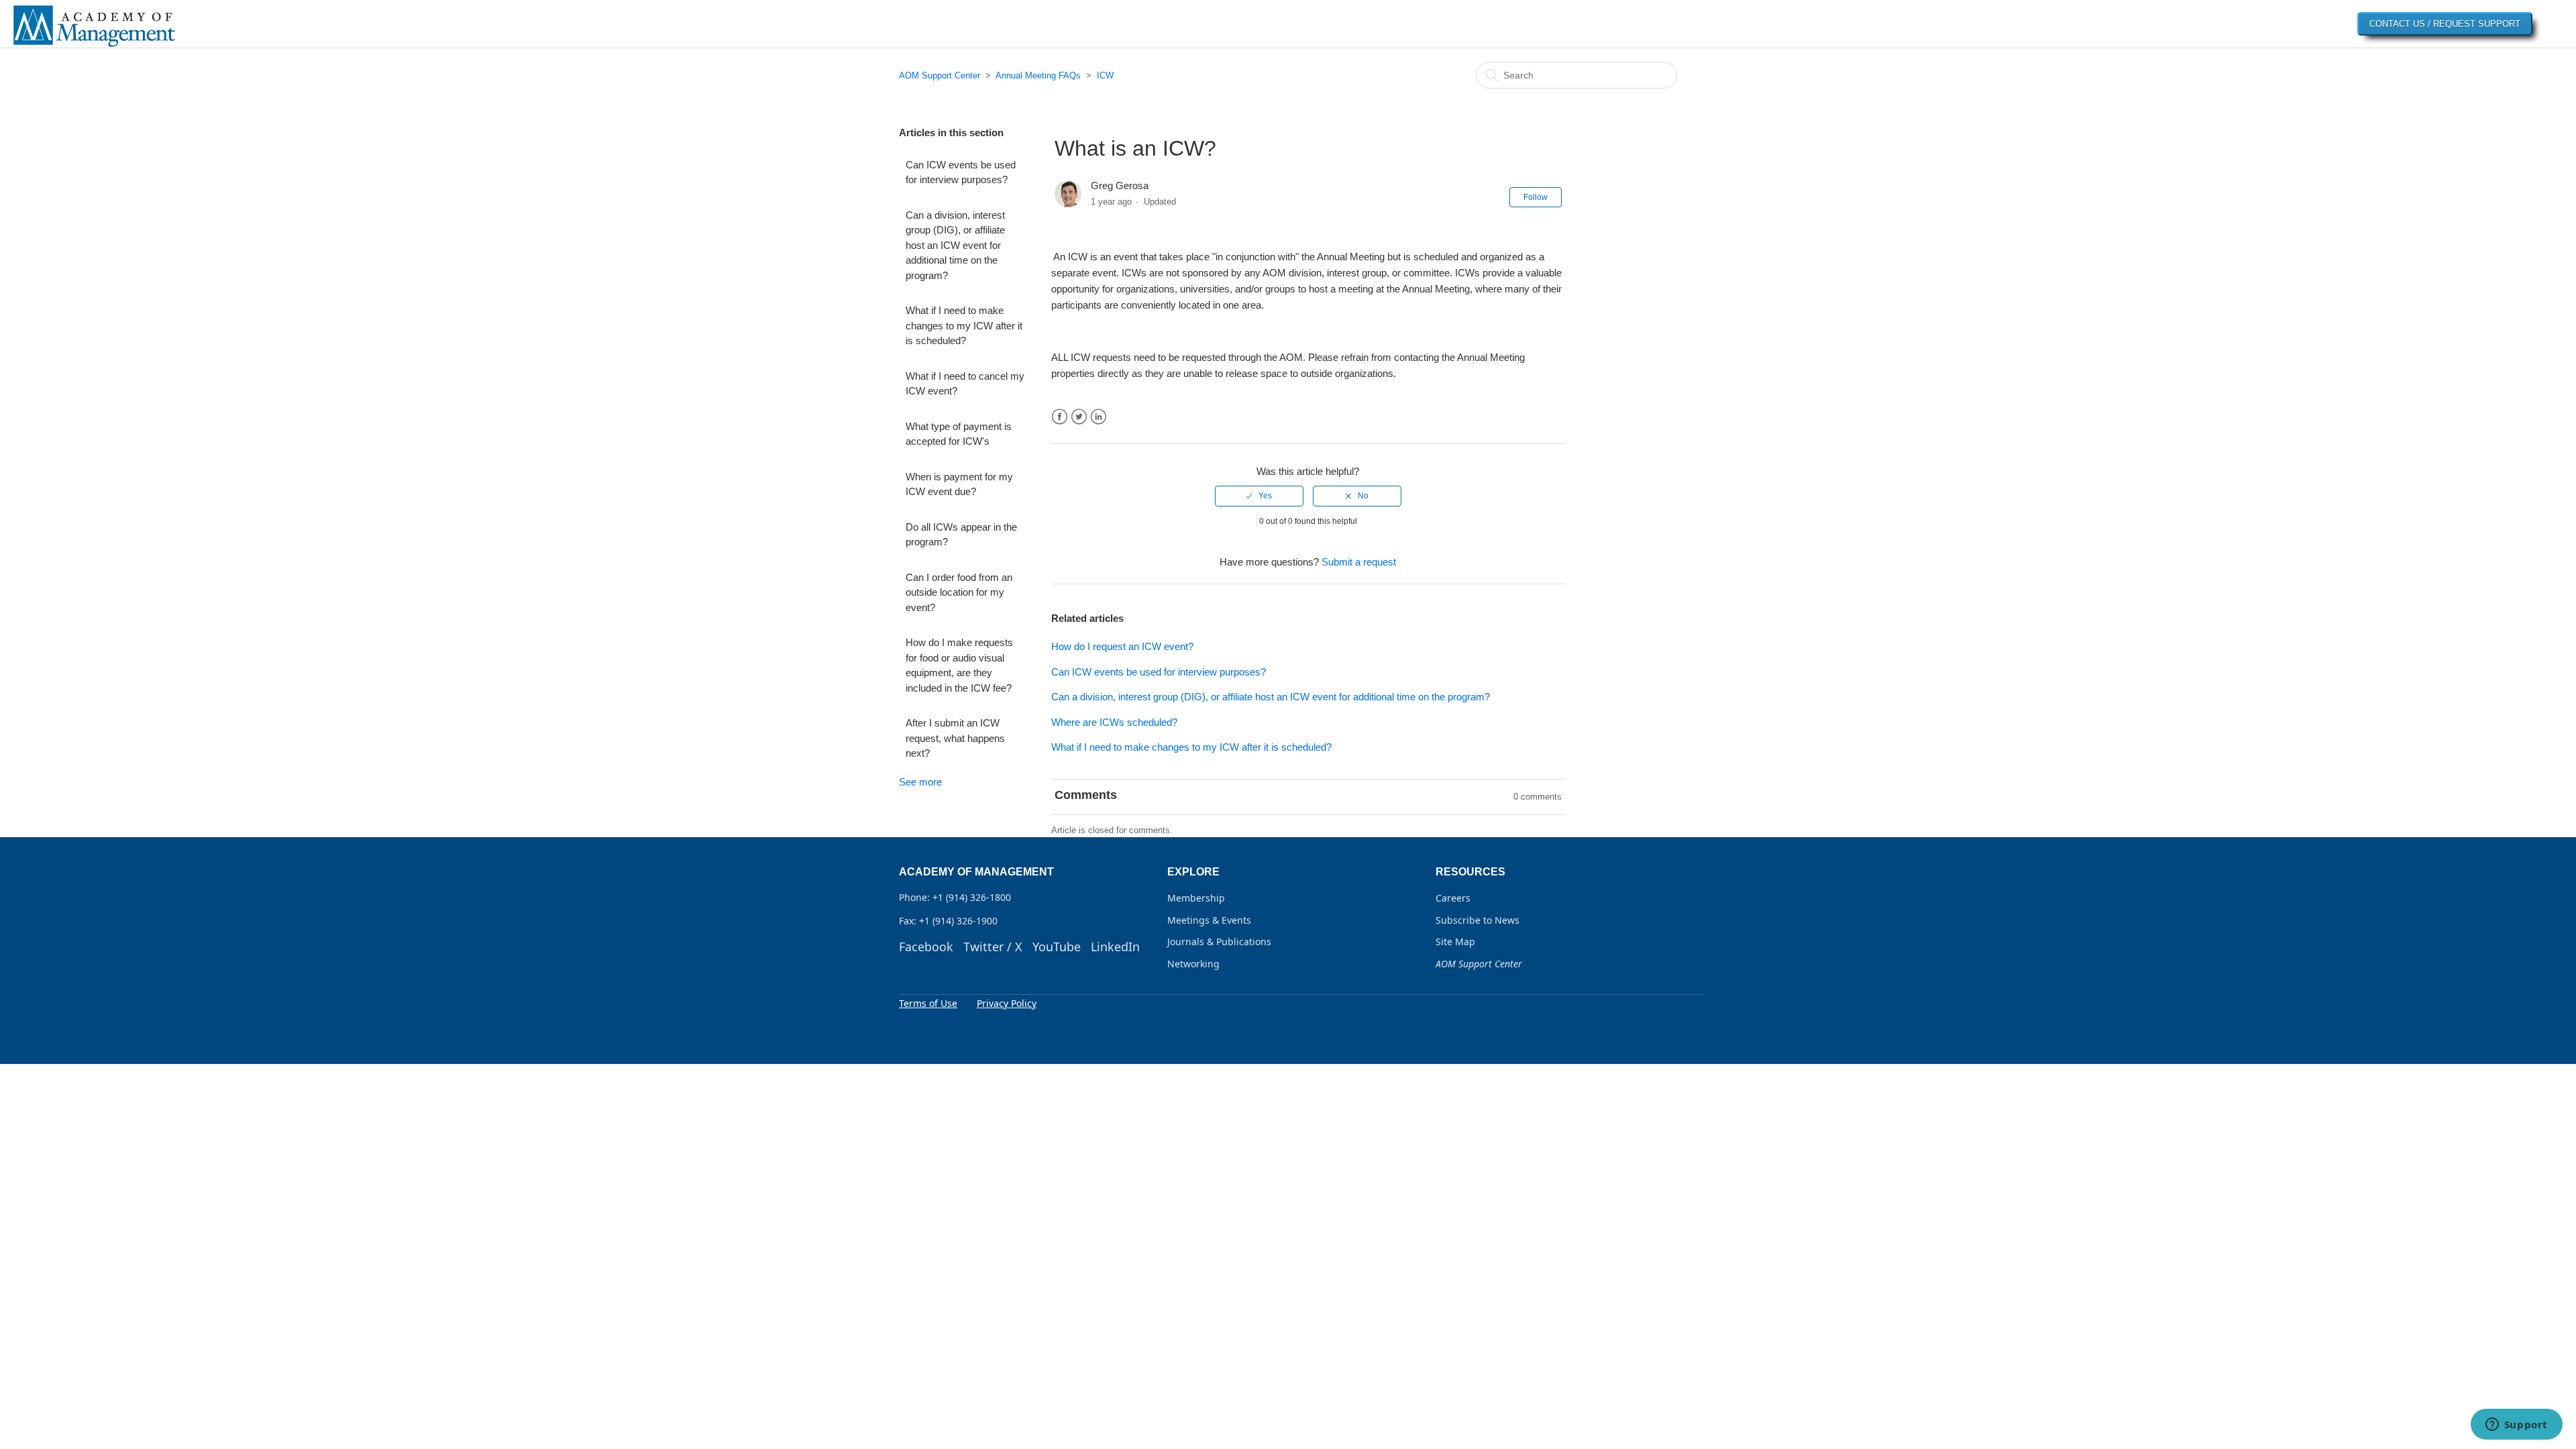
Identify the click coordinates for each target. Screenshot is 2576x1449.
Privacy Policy (1007, 1003)
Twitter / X (993, 947)
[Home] (94, 46)
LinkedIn (1098, 417)
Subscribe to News (1478, 920)
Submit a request (1359, 562)
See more (920, 782)
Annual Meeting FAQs (1038, 75)
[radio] (1259, 496)
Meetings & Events (1209, 920)
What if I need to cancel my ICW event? (965, 384)
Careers (1453, 898)
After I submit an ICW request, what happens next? (955, 738)
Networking (1193, 964)
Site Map (1455, 942)
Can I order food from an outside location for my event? (959, 592)
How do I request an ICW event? (1122, 646)
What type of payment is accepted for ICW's (959, 434)
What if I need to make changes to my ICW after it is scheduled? (964, 325)
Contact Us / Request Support (2445, 24)
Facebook (1060, 417)
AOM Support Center (940, 75)
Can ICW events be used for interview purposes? (961, 172)
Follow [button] (1536, 197)
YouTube (1057, 947)
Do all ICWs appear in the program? (961, 535)
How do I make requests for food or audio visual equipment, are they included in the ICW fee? (959, 665)
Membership (1196, 898)
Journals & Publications (1219, 942)
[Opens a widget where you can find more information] (2516, 1426)
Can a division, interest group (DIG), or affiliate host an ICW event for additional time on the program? (955, 245)
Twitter (1079, 417)
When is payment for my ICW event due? (959, 484)
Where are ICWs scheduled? (1114, 722)
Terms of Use (928, 1003)
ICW (1105, 75)
